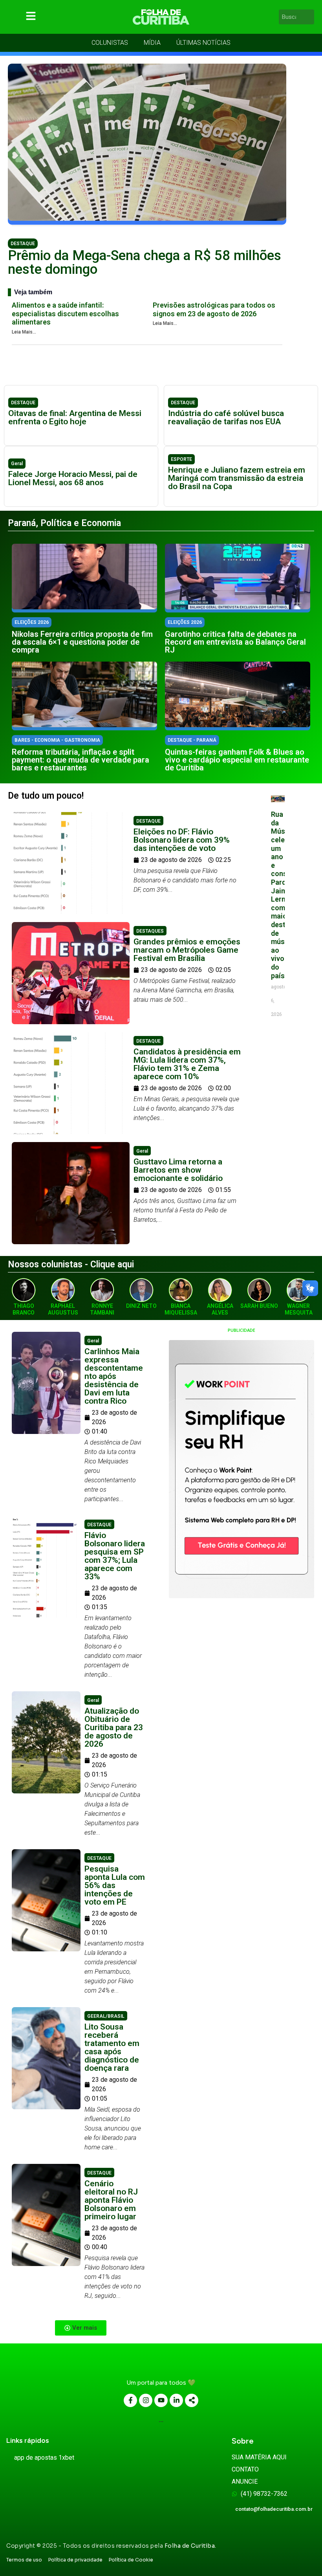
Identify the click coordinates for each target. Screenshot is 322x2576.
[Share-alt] (192, 2400)
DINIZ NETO (141, 1306)
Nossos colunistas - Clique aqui (71, 1264)
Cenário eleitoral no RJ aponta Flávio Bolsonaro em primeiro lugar (111, 2200)
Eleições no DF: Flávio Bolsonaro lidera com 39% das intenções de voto (182, 840)
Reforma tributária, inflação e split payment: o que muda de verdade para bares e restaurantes (80, 760)
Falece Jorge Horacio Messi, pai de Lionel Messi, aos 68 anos (73, 478)
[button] (81, 2328)
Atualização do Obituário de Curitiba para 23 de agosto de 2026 (114, 1727)
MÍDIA (152, 43)
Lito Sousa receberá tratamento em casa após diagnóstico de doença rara (112, 2047)
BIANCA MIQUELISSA (181, 1309)
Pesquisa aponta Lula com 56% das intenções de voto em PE (115, 1885)
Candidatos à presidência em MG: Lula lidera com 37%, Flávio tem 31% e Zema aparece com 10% (187, 1064)
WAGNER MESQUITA (299, 1309)
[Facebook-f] (130, 2400)
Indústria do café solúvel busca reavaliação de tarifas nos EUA (226, 417)
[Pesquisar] (309, 17)
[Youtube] (161, 2400)
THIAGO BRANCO (24, 1309)
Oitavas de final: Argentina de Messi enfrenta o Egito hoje (75, 417)
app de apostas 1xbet (44, 2458)
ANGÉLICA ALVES (220, 1309)
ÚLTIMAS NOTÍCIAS (203, 43)
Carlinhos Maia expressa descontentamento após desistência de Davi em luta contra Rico (114, 1376)
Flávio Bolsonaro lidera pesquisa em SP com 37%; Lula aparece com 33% (115, 1556)
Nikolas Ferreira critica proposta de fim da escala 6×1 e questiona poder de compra (82, 642)
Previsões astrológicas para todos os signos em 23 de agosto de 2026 (214, 309)
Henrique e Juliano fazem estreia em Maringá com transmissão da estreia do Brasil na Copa (237, 478)
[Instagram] (146, 2400)
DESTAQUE (23, 244)
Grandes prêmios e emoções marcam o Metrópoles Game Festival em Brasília (187, 950)
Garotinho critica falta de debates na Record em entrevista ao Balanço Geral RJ (235, 642)
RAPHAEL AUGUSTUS (63, 1309)
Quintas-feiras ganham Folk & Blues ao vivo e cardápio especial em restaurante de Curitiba (237, 760)
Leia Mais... (24, 332)
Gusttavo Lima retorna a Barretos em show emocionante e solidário (178, 1170)
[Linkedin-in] (176, 2400)
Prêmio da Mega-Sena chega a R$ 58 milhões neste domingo (145, 262)
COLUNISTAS (110, 43)
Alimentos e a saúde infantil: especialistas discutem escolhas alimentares (65, 314)
